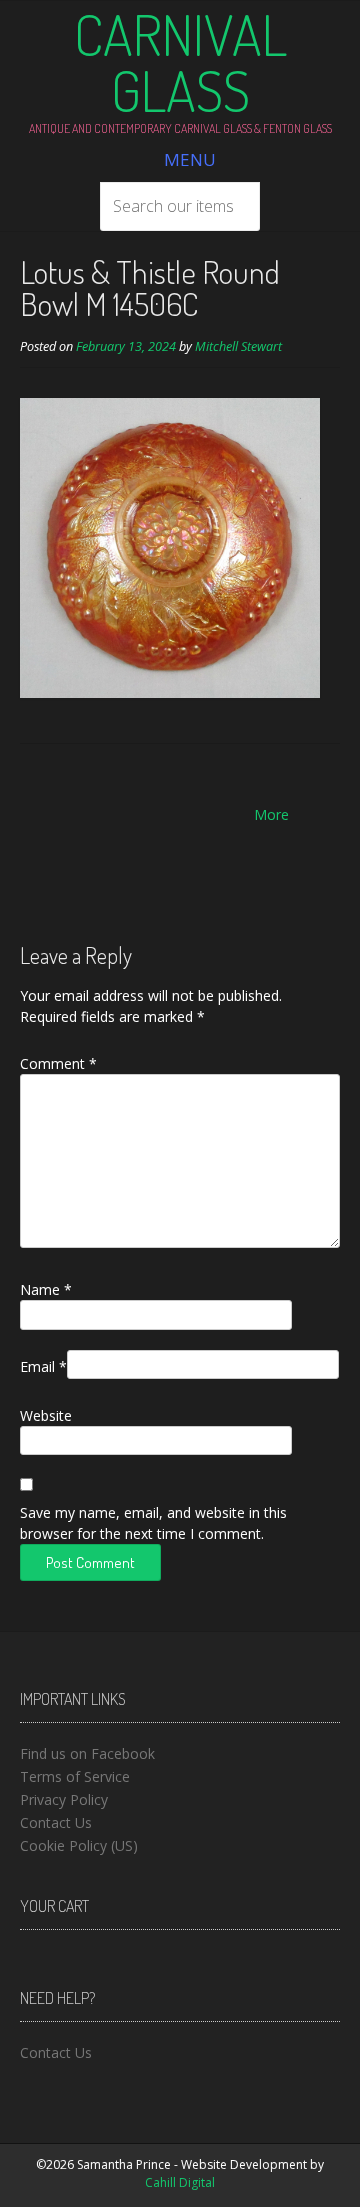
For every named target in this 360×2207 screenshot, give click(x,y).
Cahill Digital (180, 2182)
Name (46, 1289)
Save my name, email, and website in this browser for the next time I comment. (153, 1523)
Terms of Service (75, 1776)
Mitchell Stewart (238, 346)
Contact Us (56, 1822)
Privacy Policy (64, 1799)
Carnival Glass (180, 62)
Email (43, 1366)
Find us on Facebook (87, 1753)
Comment (58, 1063)
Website (46, 1415)
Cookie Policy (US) (79, 1845)
